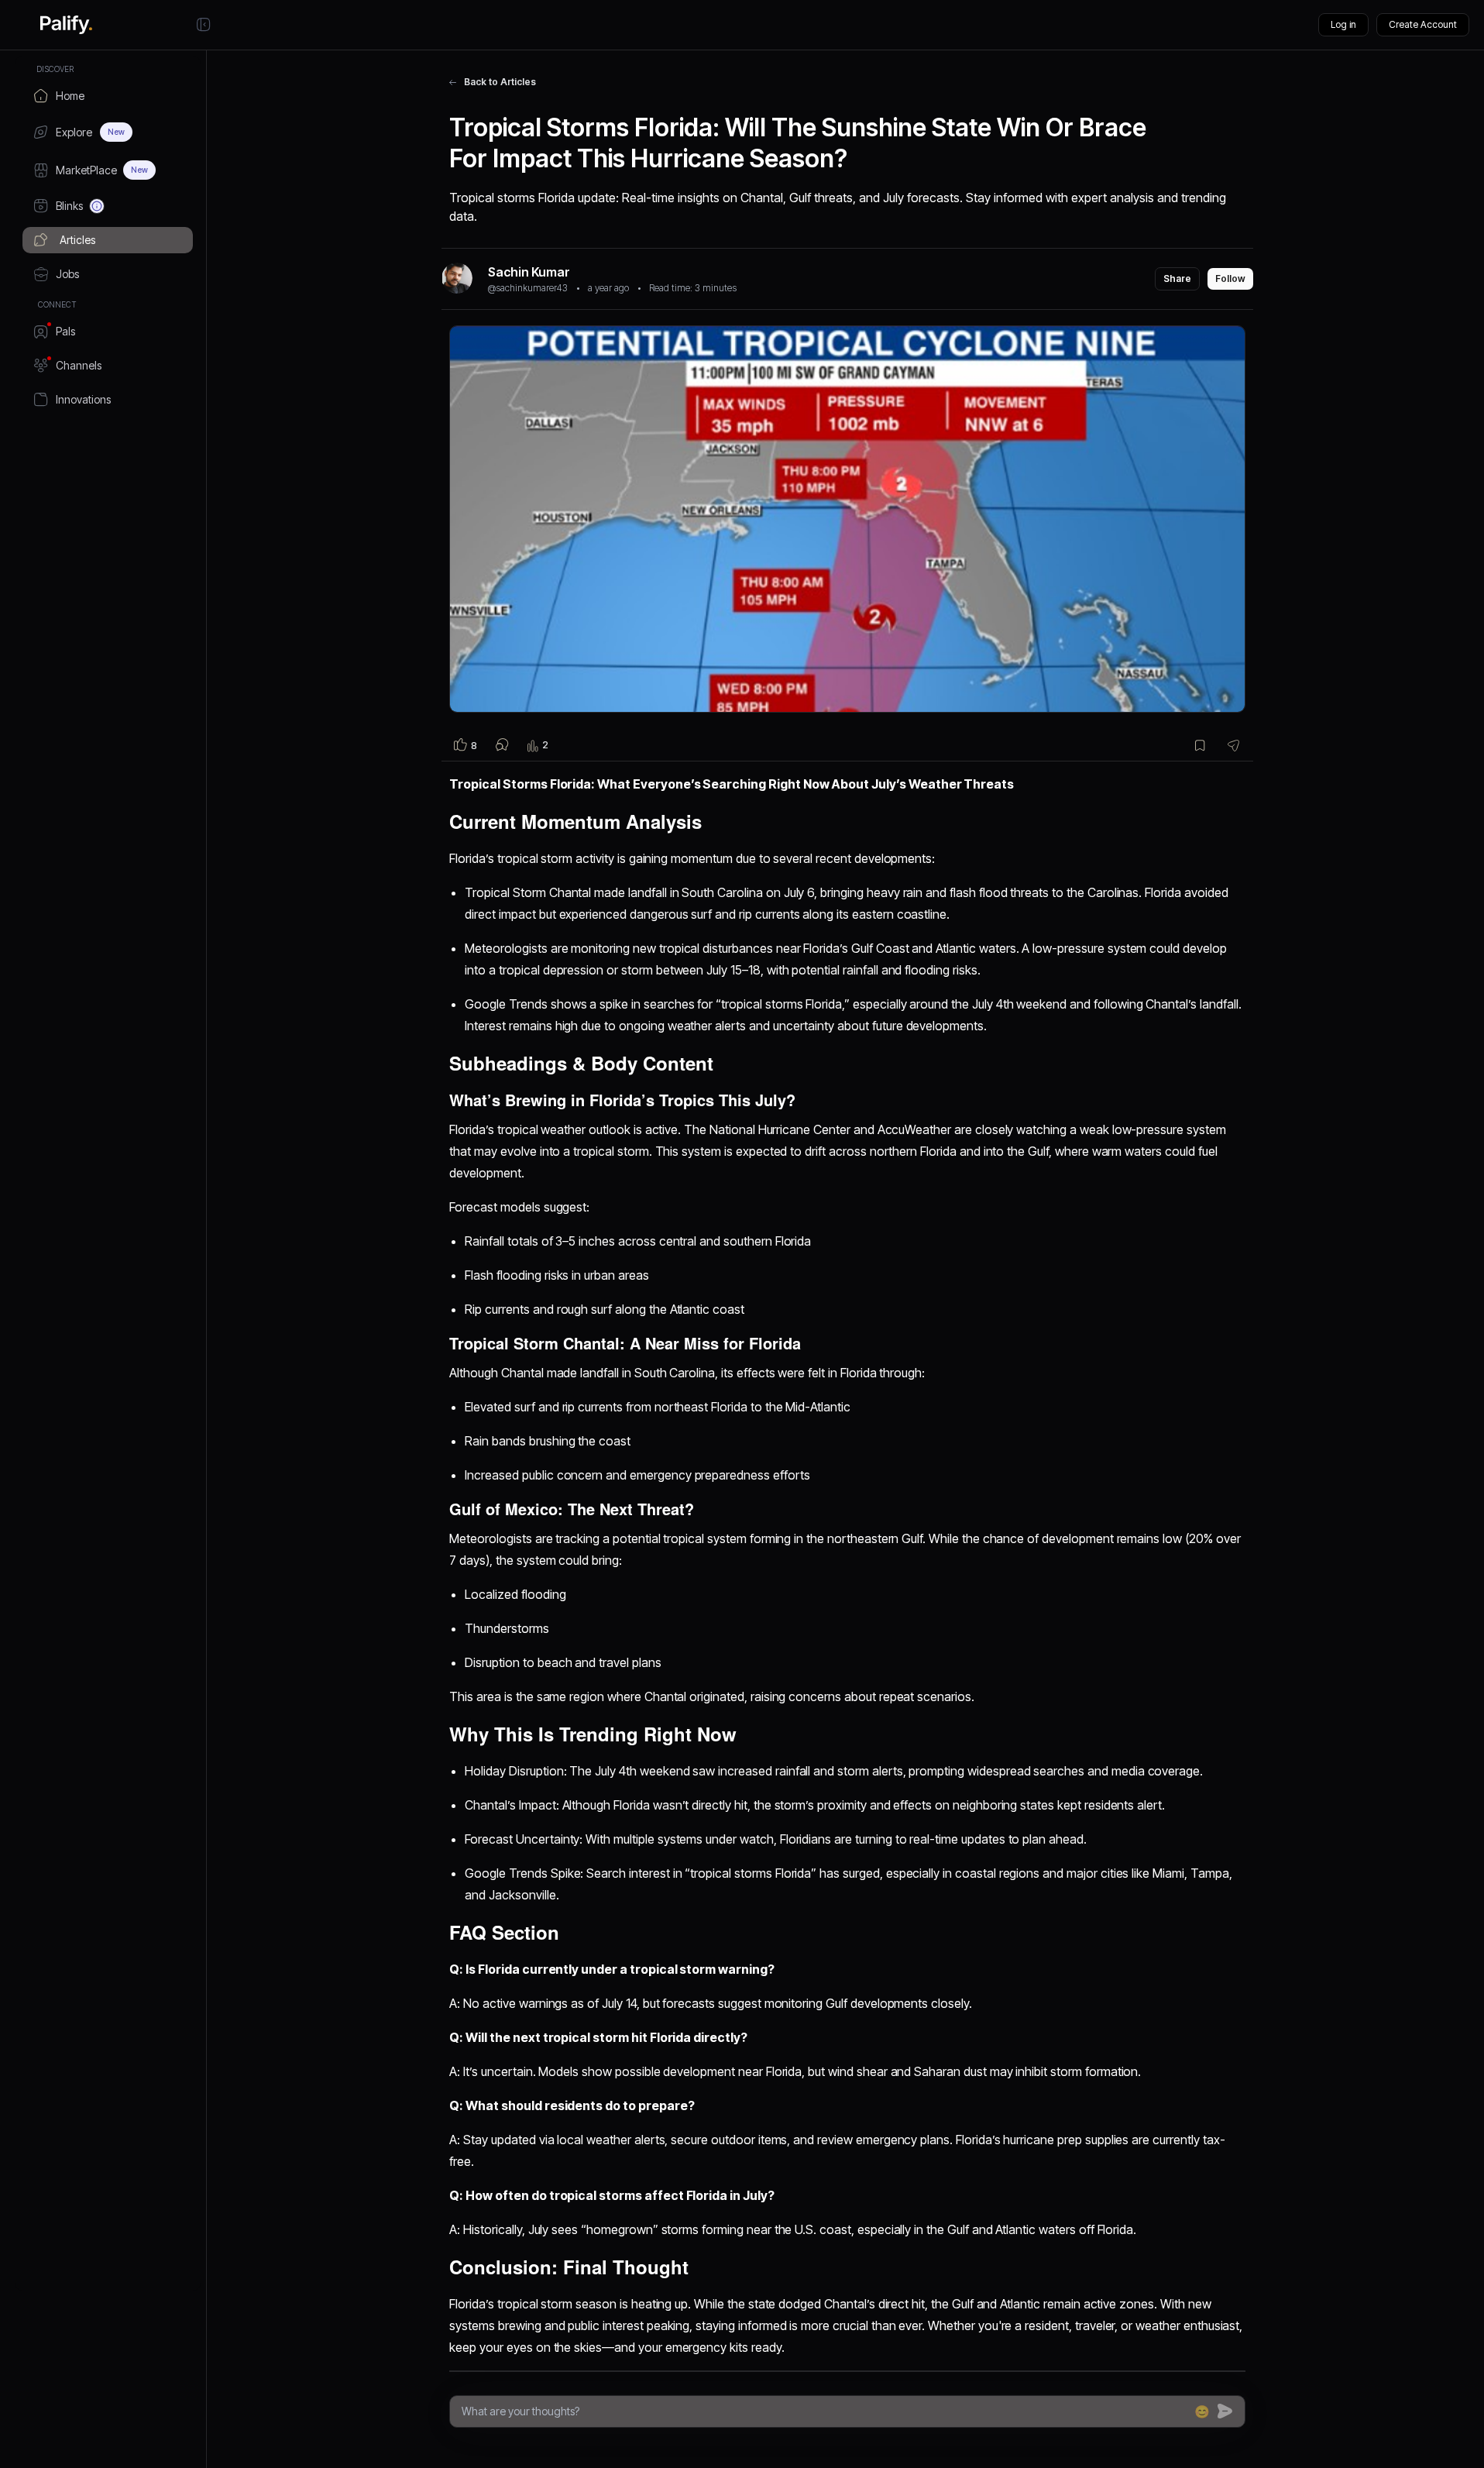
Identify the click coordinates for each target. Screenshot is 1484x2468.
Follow (1230, 278)
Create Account (1423, 24)
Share (1177, 278)
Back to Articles (500, 82)
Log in (1343, 24)
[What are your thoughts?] (824, 2411)
